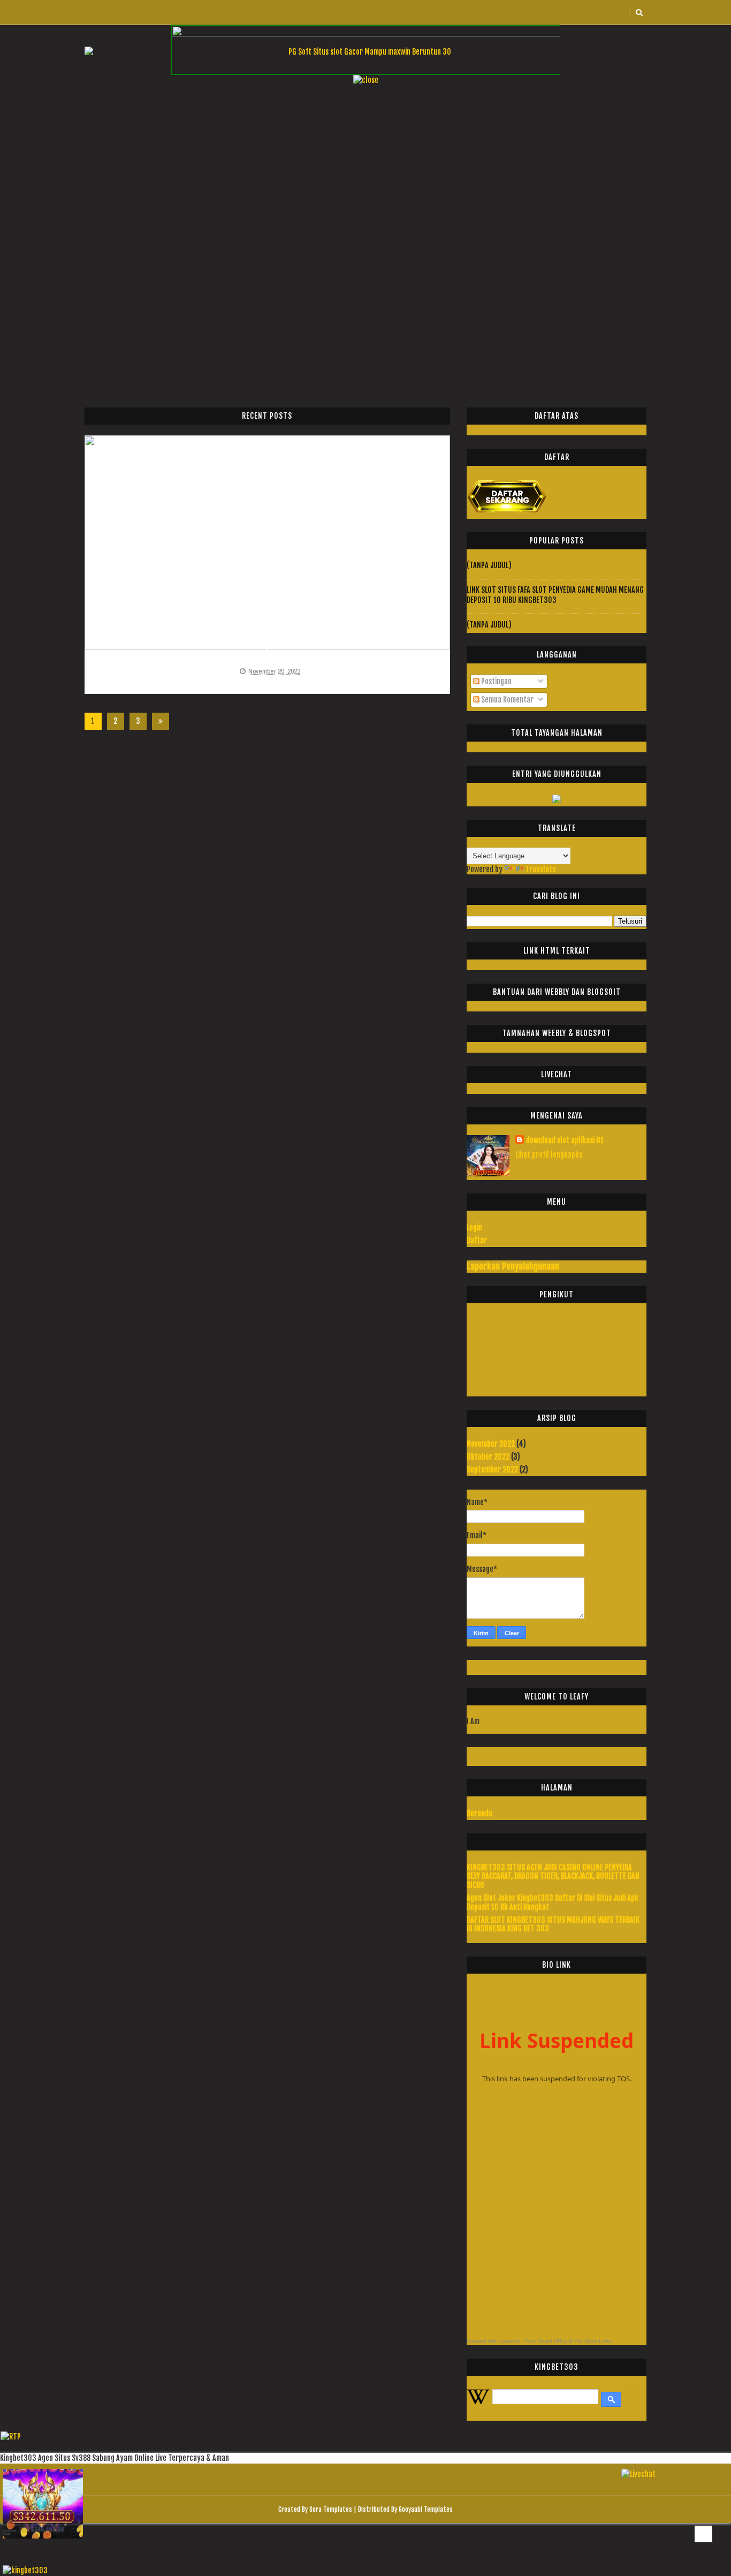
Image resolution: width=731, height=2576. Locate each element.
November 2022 (491, 1444)
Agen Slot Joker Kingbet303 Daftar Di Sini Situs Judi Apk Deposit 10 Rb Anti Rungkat (553, 1902)
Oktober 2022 (488, 1457)
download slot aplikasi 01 (565, 1140)
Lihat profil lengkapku (549, 1155)
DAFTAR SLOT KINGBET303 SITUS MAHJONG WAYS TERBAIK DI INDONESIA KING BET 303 (553, 1924)
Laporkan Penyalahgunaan (513, 1266)
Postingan (496, 681)
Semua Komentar (507, 700)
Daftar (477, 1240)
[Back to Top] (703, 2534)
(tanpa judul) (489, 565)
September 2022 (492, 1470)
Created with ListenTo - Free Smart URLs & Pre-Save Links (539, 2341)
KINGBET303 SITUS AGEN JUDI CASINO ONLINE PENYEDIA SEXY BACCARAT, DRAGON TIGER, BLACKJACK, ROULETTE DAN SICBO (553, 1876)
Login (474, 1227)
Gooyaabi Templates (426, 2509)
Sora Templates (331, 2509)
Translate (541, 869)
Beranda (479, 1813)
